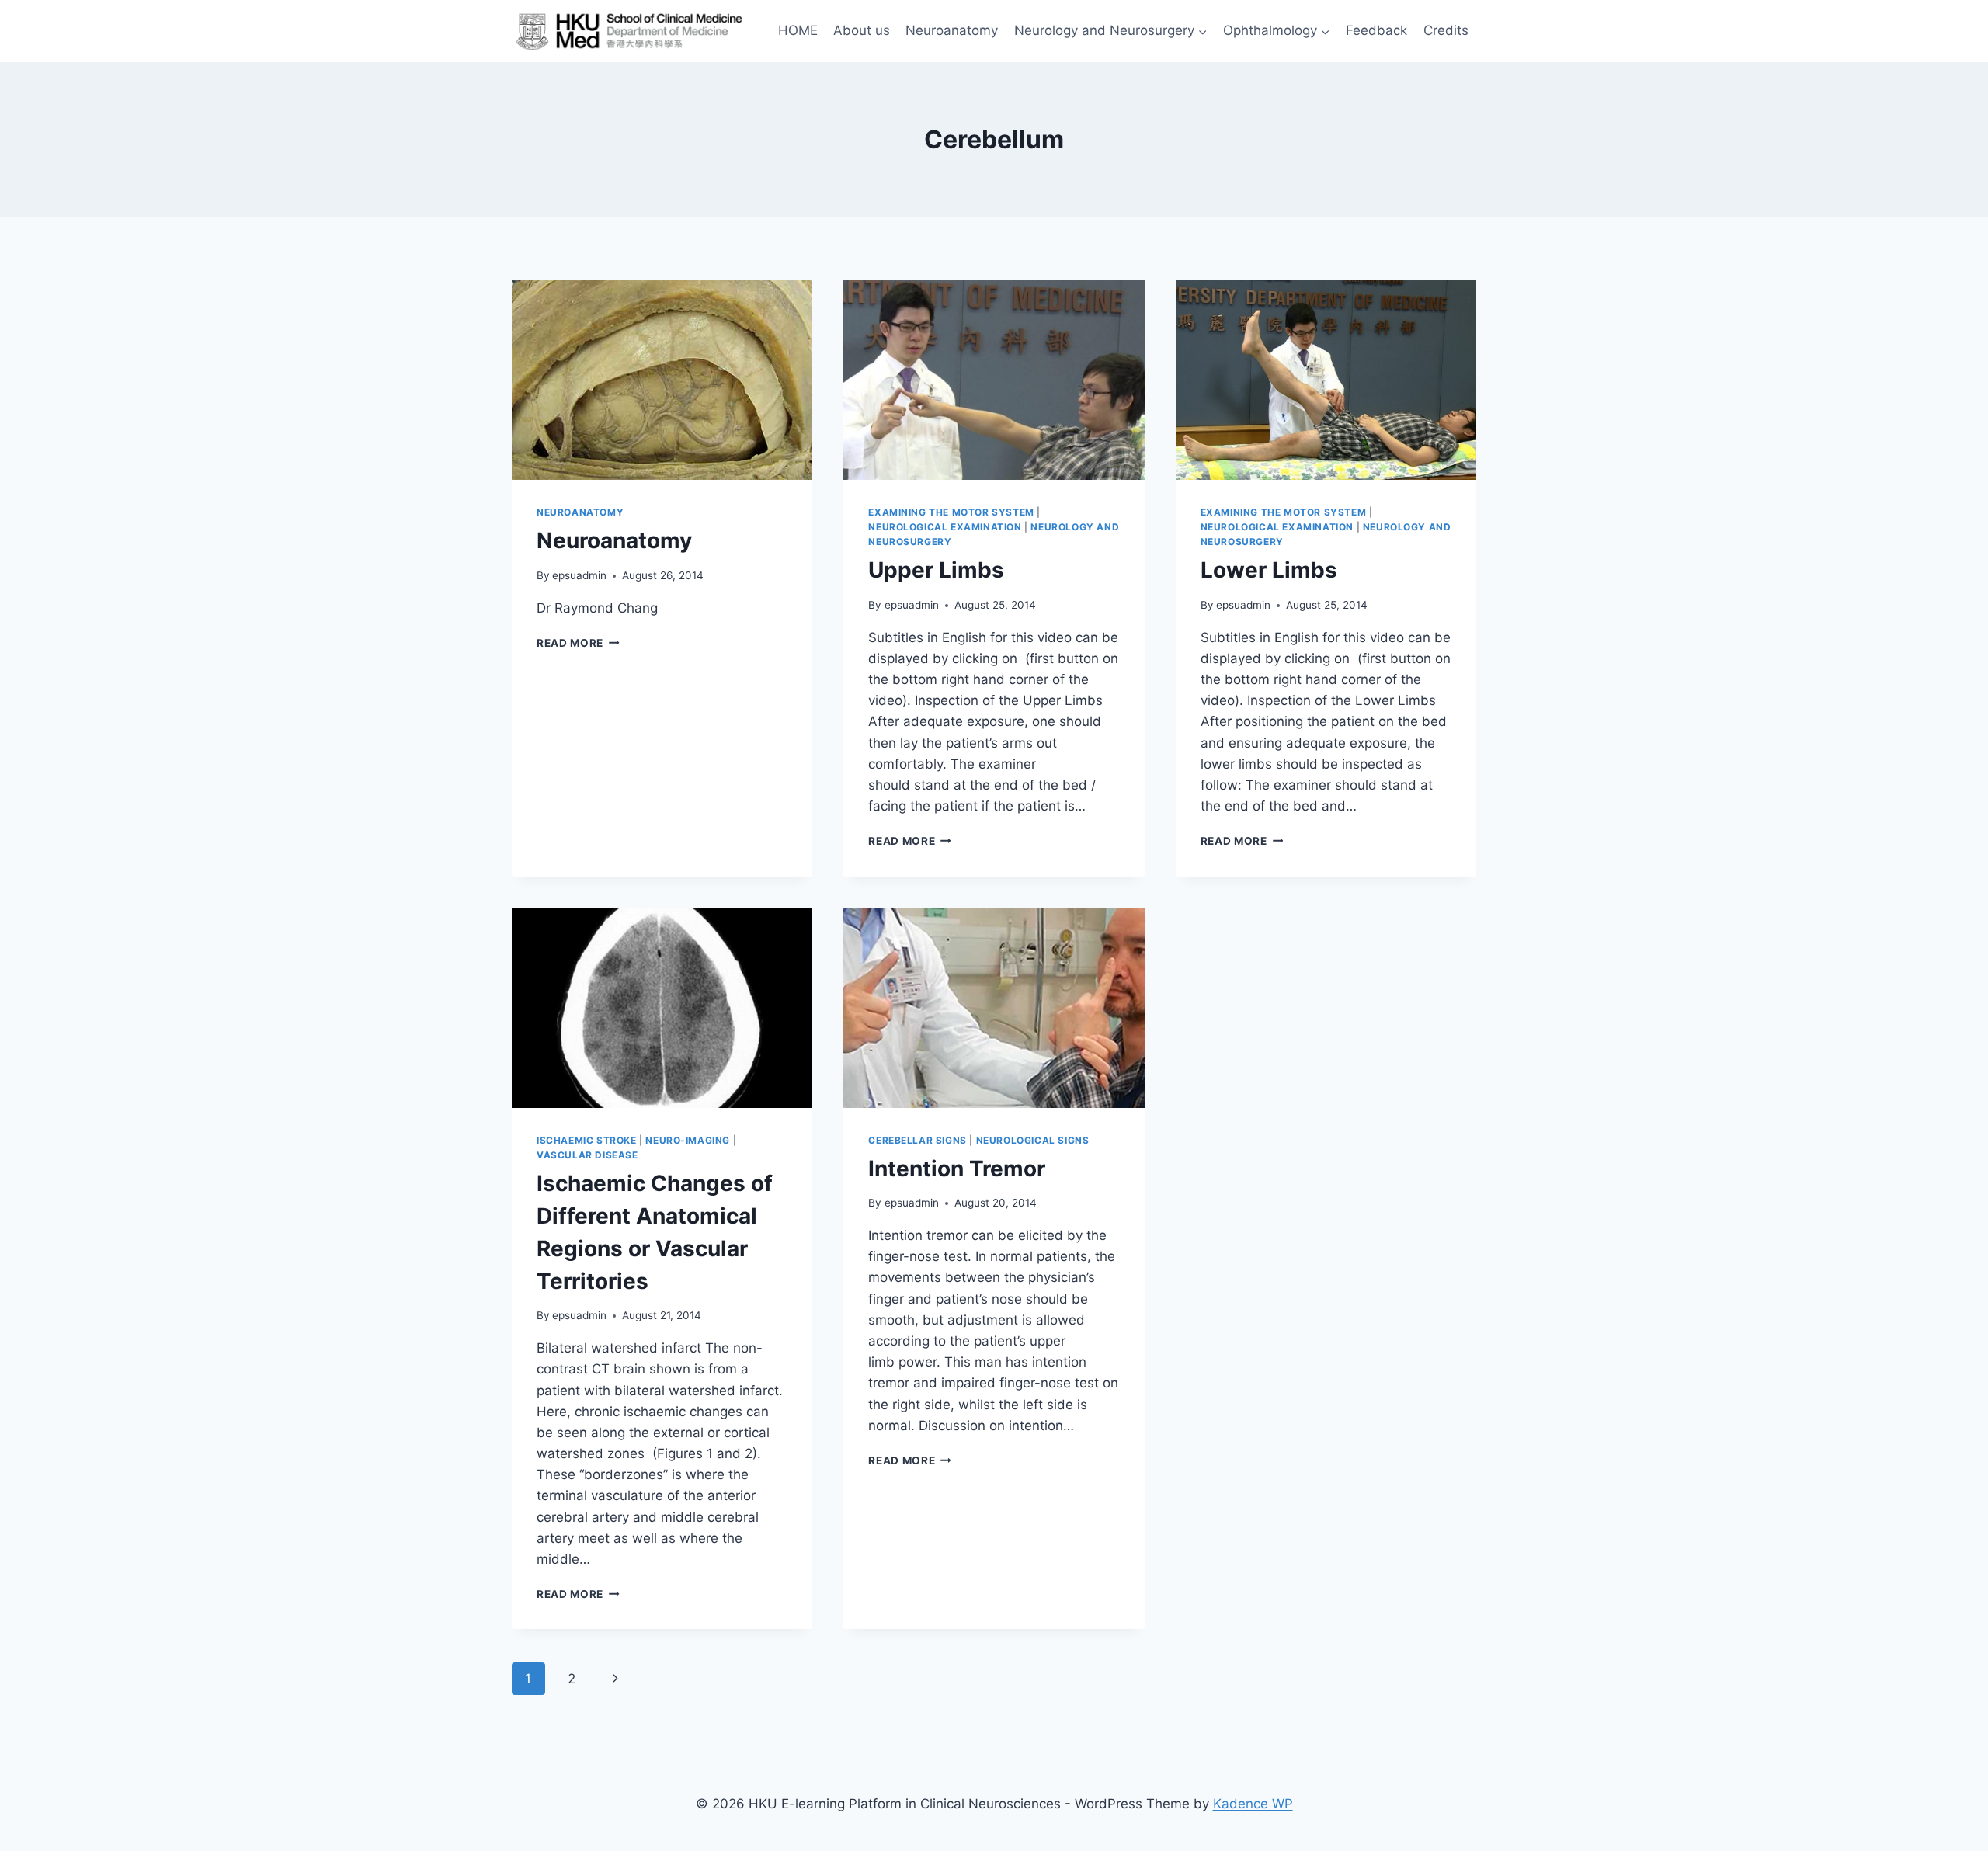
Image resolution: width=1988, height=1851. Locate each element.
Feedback (1376, 30)
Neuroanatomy (952, 30)
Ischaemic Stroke (587, 1140)
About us (862, 30)
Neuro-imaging (688, 1140)
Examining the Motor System (951, 512)
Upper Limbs (936, 570)
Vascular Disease (587, 1155)
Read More (578, 643)
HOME (798, 30)
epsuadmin (579, 575)
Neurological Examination (945, 527)
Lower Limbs (1269, 570)
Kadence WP (1253, 1804)
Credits (1446, 30)
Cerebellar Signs (918, 1140)
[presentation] (662, 380)
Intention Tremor (957, 1169)
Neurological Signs (1033, 1140)
